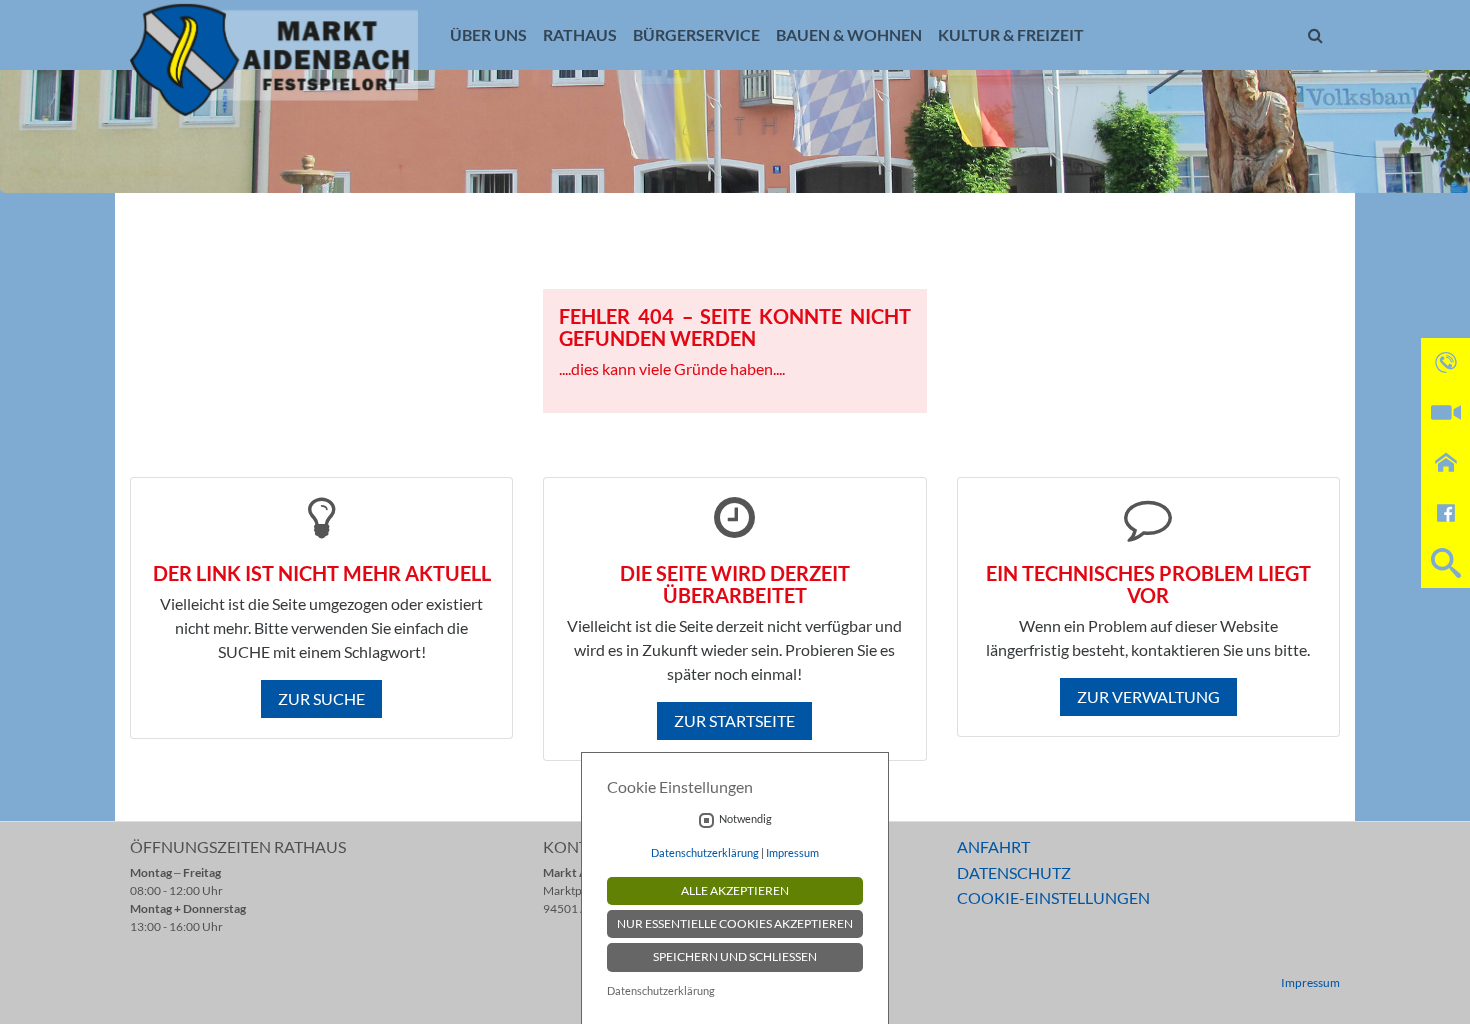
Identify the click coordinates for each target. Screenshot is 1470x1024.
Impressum (1310, 982)
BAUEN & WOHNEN (849, 34)
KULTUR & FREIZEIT (1011, 34)
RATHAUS (580, 34)
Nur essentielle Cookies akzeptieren (735, 923)
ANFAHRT (993, 846)
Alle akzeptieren (735, 890)
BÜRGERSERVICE (696, 34)
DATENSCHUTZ (1014, 872)
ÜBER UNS (488, 34)
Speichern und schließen (735, 956)
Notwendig (745, 819)
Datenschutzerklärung (705, 852)
